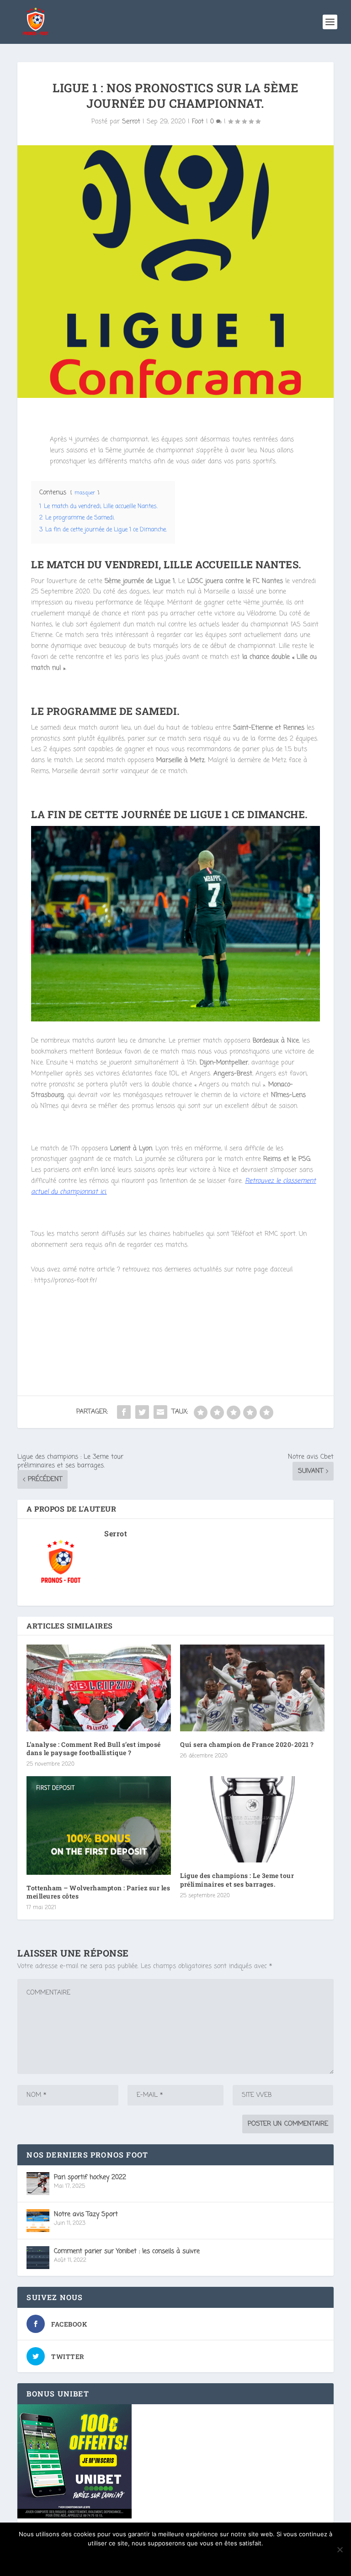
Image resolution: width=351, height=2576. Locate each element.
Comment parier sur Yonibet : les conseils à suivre (127, 2251)
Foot (198, 122)
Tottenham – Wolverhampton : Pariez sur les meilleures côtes (98, 1892)
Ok (176, 2559)
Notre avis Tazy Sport (86, 2214)
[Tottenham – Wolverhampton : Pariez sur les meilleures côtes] (99, 1825)
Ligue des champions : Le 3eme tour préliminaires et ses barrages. (237, 1880)
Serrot (131, 122)
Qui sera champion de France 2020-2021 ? (247, 1744)
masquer (85, 493)
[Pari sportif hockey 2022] (38, 2184)
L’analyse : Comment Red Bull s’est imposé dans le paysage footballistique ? (94, 1748)
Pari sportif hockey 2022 (90, 2177)
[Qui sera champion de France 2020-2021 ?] (252, 1688)
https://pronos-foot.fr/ (66, 1281)
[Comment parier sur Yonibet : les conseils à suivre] (38, 2258)
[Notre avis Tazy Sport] (38, 2221)
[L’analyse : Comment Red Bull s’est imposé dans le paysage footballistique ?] (99, 1688)
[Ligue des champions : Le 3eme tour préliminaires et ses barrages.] (252, 1819)
